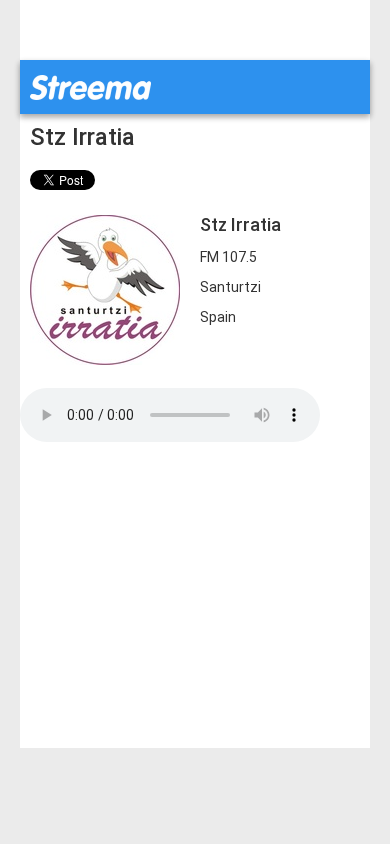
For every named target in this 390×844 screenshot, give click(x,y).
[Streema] (90, 86)
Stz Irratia (82, 137)
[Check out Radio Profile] (105, 289)
